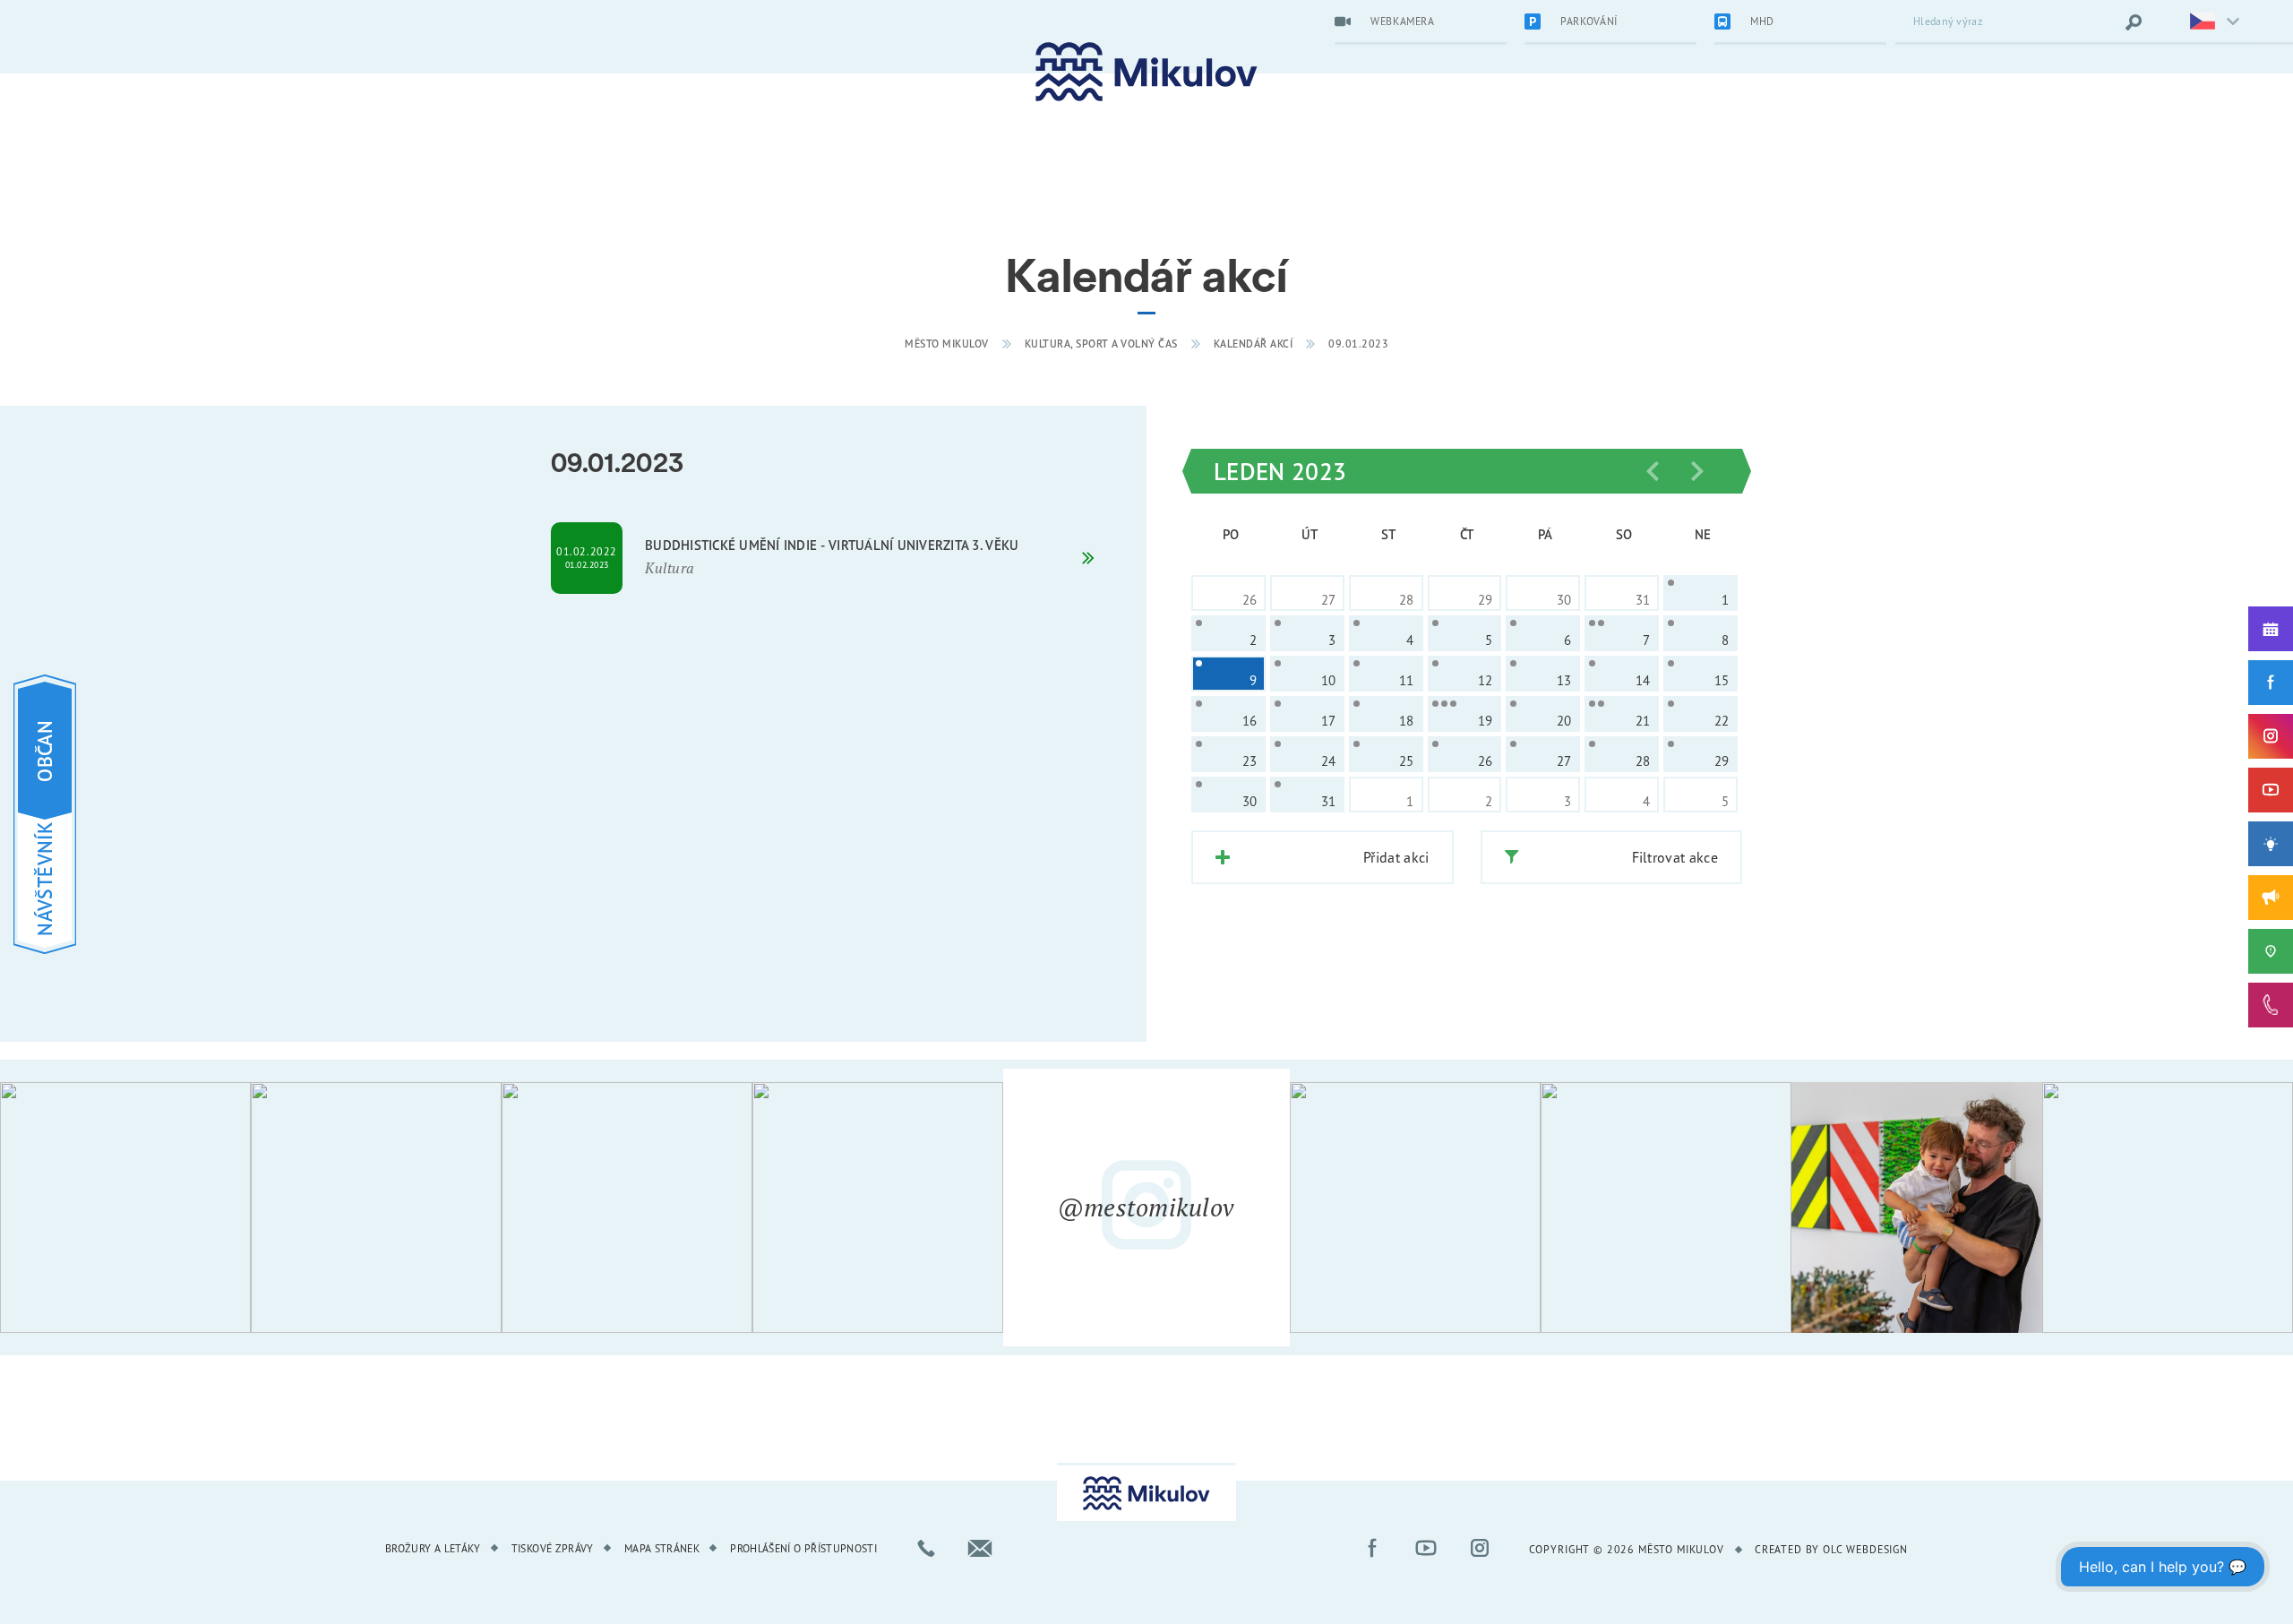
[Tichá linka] (2271, 1005)
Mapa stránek (662, 1548)
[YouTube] (2271, 790)
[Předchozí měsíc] (1653, 471)
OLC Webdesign (1865, 1549)
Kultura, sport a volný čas (1101, 344)
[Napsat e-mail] (980, 1548)
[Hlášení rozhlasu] (2271, 898)
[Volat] (926, 1548)
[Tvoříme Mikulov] (2271, 844)
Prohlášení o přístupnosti (803, 1548)
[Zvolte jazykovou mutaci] (2203, 22)
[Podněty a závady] (2271, 951)
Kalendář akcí (1254, 344)
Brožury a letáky (433, 1548)
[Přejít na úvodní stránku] (1146, 72)
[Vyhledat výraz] (2134, 22)
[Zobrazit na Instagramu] (125, 1207)
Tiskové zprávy (553, 1548)
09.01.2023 (1358, 344)
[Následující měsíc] (1697, 471)
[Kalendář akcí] (2271, 629)
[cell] (1700, 593)
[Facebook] (2271, 683)
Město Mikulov (947, 344)
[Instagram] (2271, 736)
